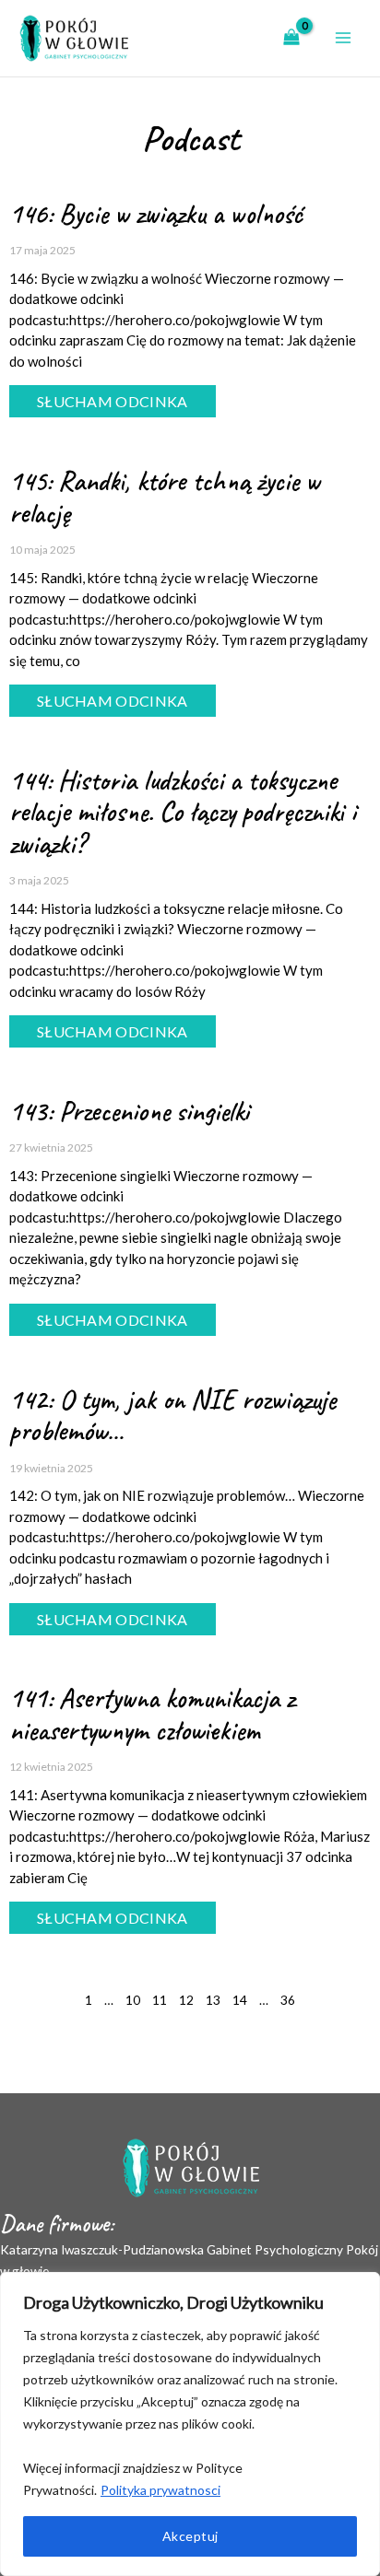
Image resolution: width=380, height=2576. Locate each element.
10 (133, 2000)
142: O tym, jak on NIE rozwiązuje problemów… (172, 1416)
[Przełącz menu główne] (344, 38)
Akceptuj (190, 2536)
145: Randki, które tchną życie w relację (165, 497)
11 (160, 2000)
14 (240, 2000)
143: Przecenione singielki (129, 1111)
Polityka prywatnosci (160, 2490)
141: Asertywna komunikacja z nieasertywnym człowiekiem (152, 1714)
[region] (190, 2424)
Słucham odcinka (113, 401)
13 (213, 2000)
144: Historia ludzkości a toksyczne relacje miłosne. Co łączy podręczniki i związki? (183, 812)
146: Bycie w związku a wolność (156, 214)
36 (288, 2000)
